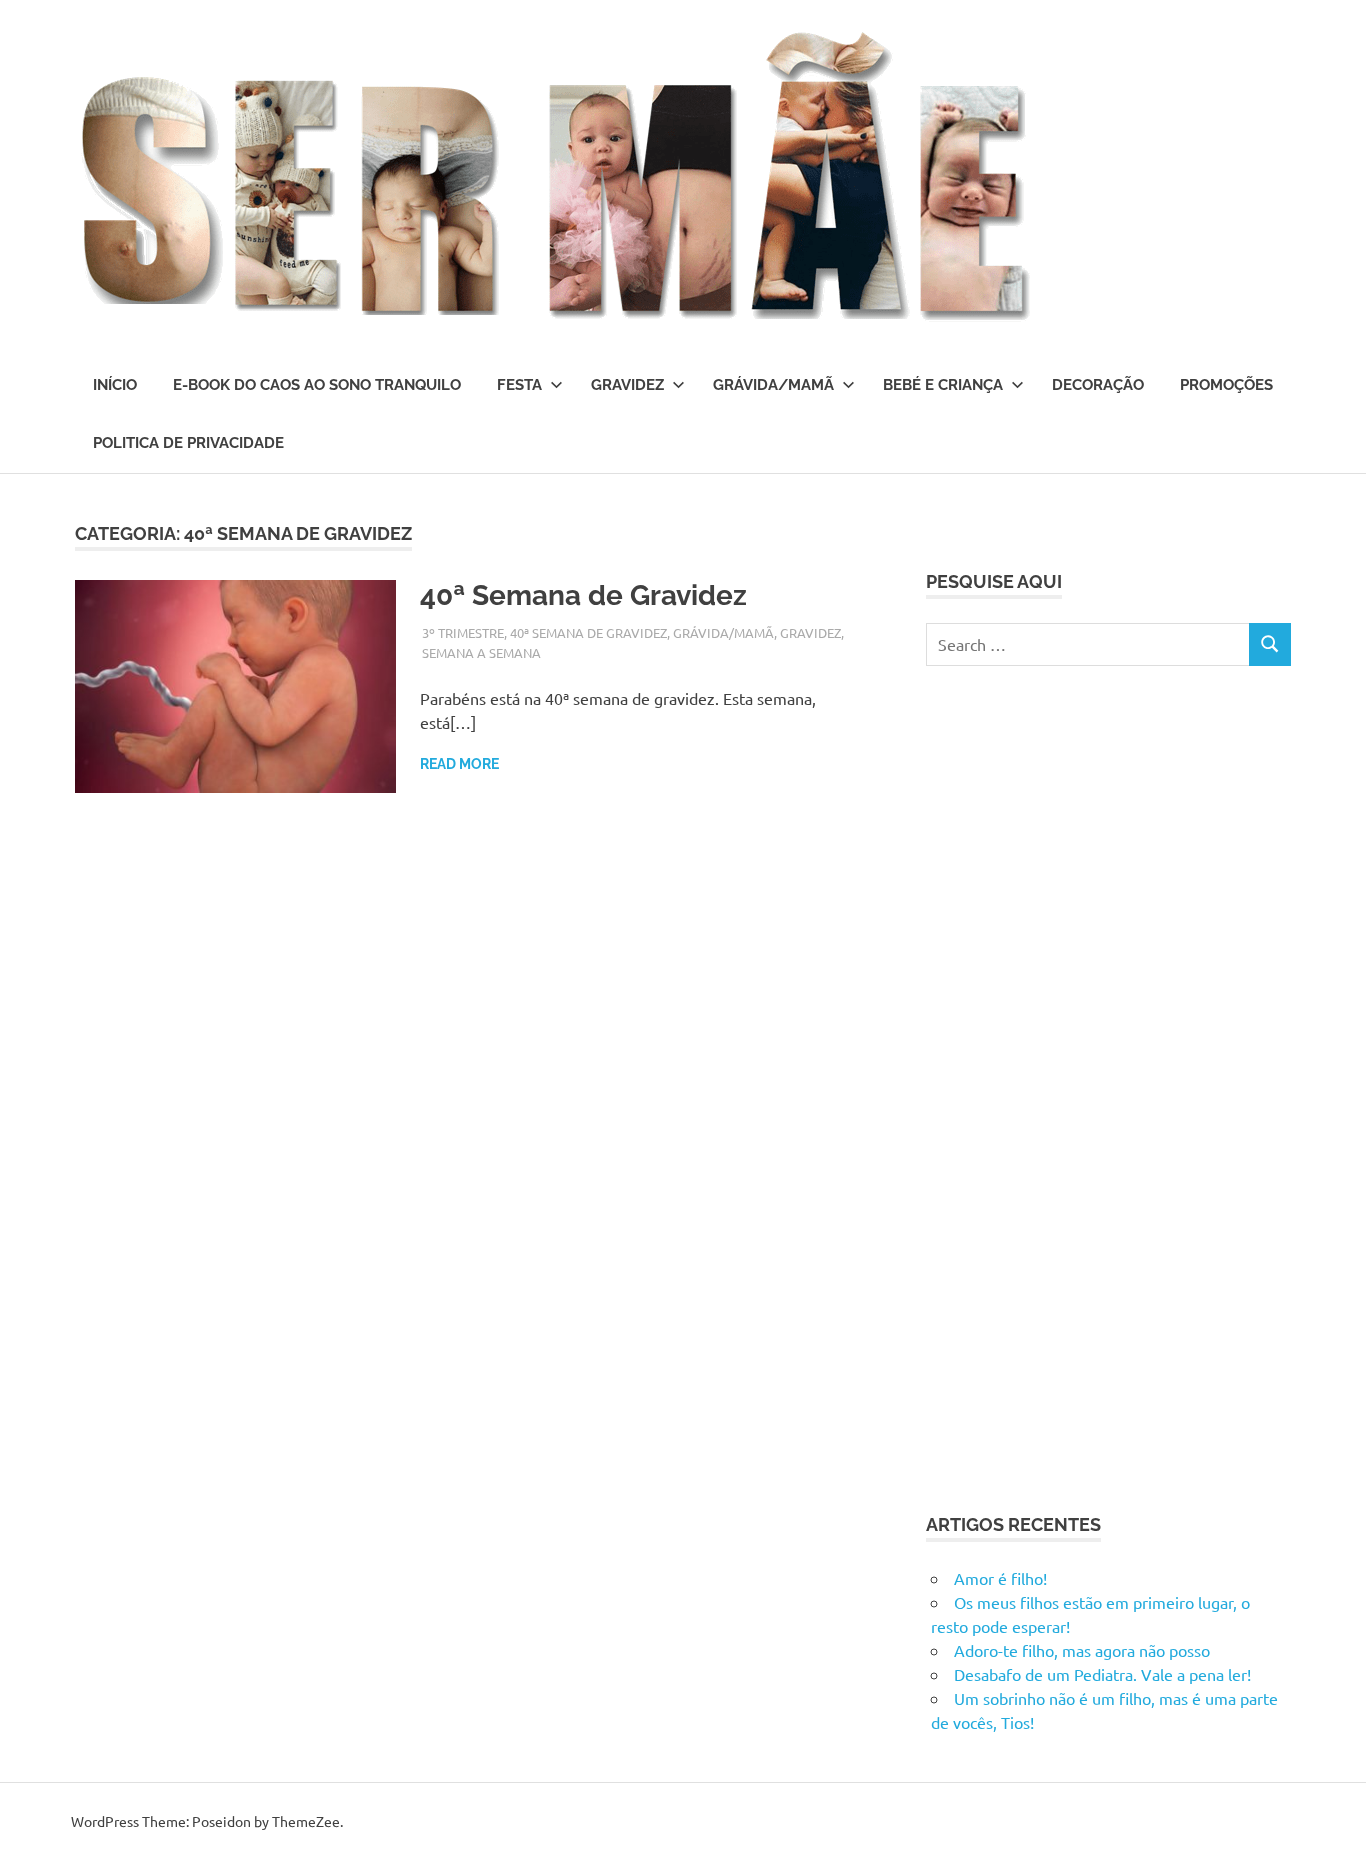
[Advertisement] (1076, 1086)
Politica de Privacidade (188, 443)
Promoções (1226, 385)
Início (115, 385)
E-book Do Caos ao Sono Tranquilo (317, 385)
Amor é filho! (1000, 1578)
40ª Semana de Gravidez (587, 595)
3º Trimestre (463, 632)
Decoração (1098, 385)
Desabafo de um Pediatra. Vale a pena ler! (1102, 1674)
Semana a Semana (481, 652)
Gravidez (627, 385)
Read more (459, 764)
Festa (519, 385)
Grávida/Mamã (773, 385)
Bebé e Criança (943, 385)
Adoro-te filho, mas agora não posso (1082, 1650)
